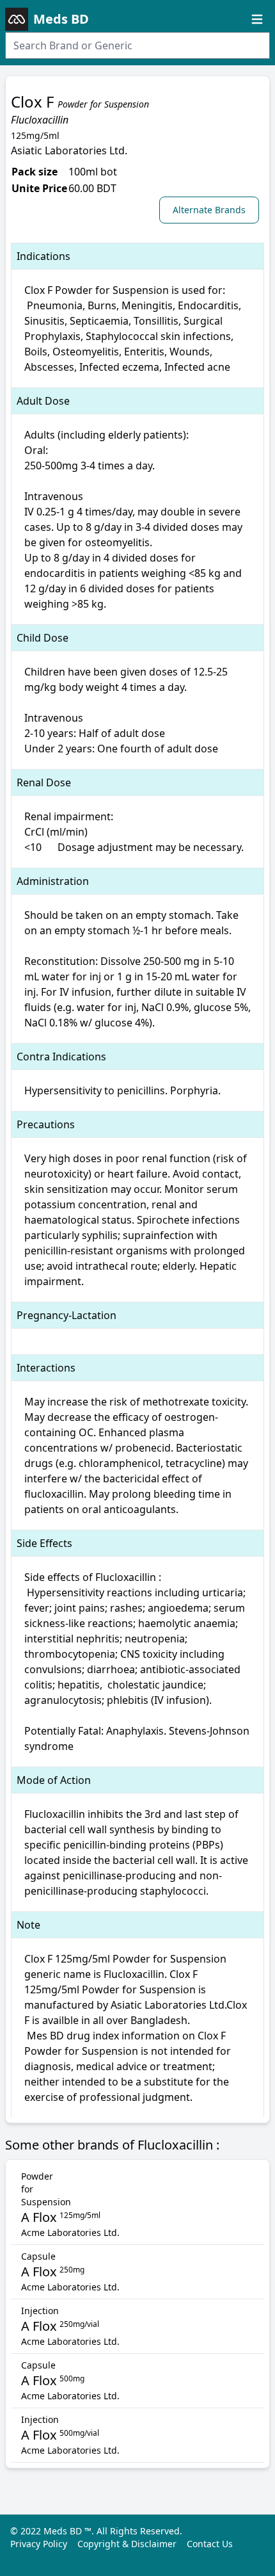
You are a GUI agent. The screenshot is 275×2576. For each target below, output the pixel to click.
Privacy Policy (39, 2544)
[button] (212, 209)
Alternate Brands (209, 210)
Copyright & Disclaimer (127, 2544)
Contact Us (210, 2544)
